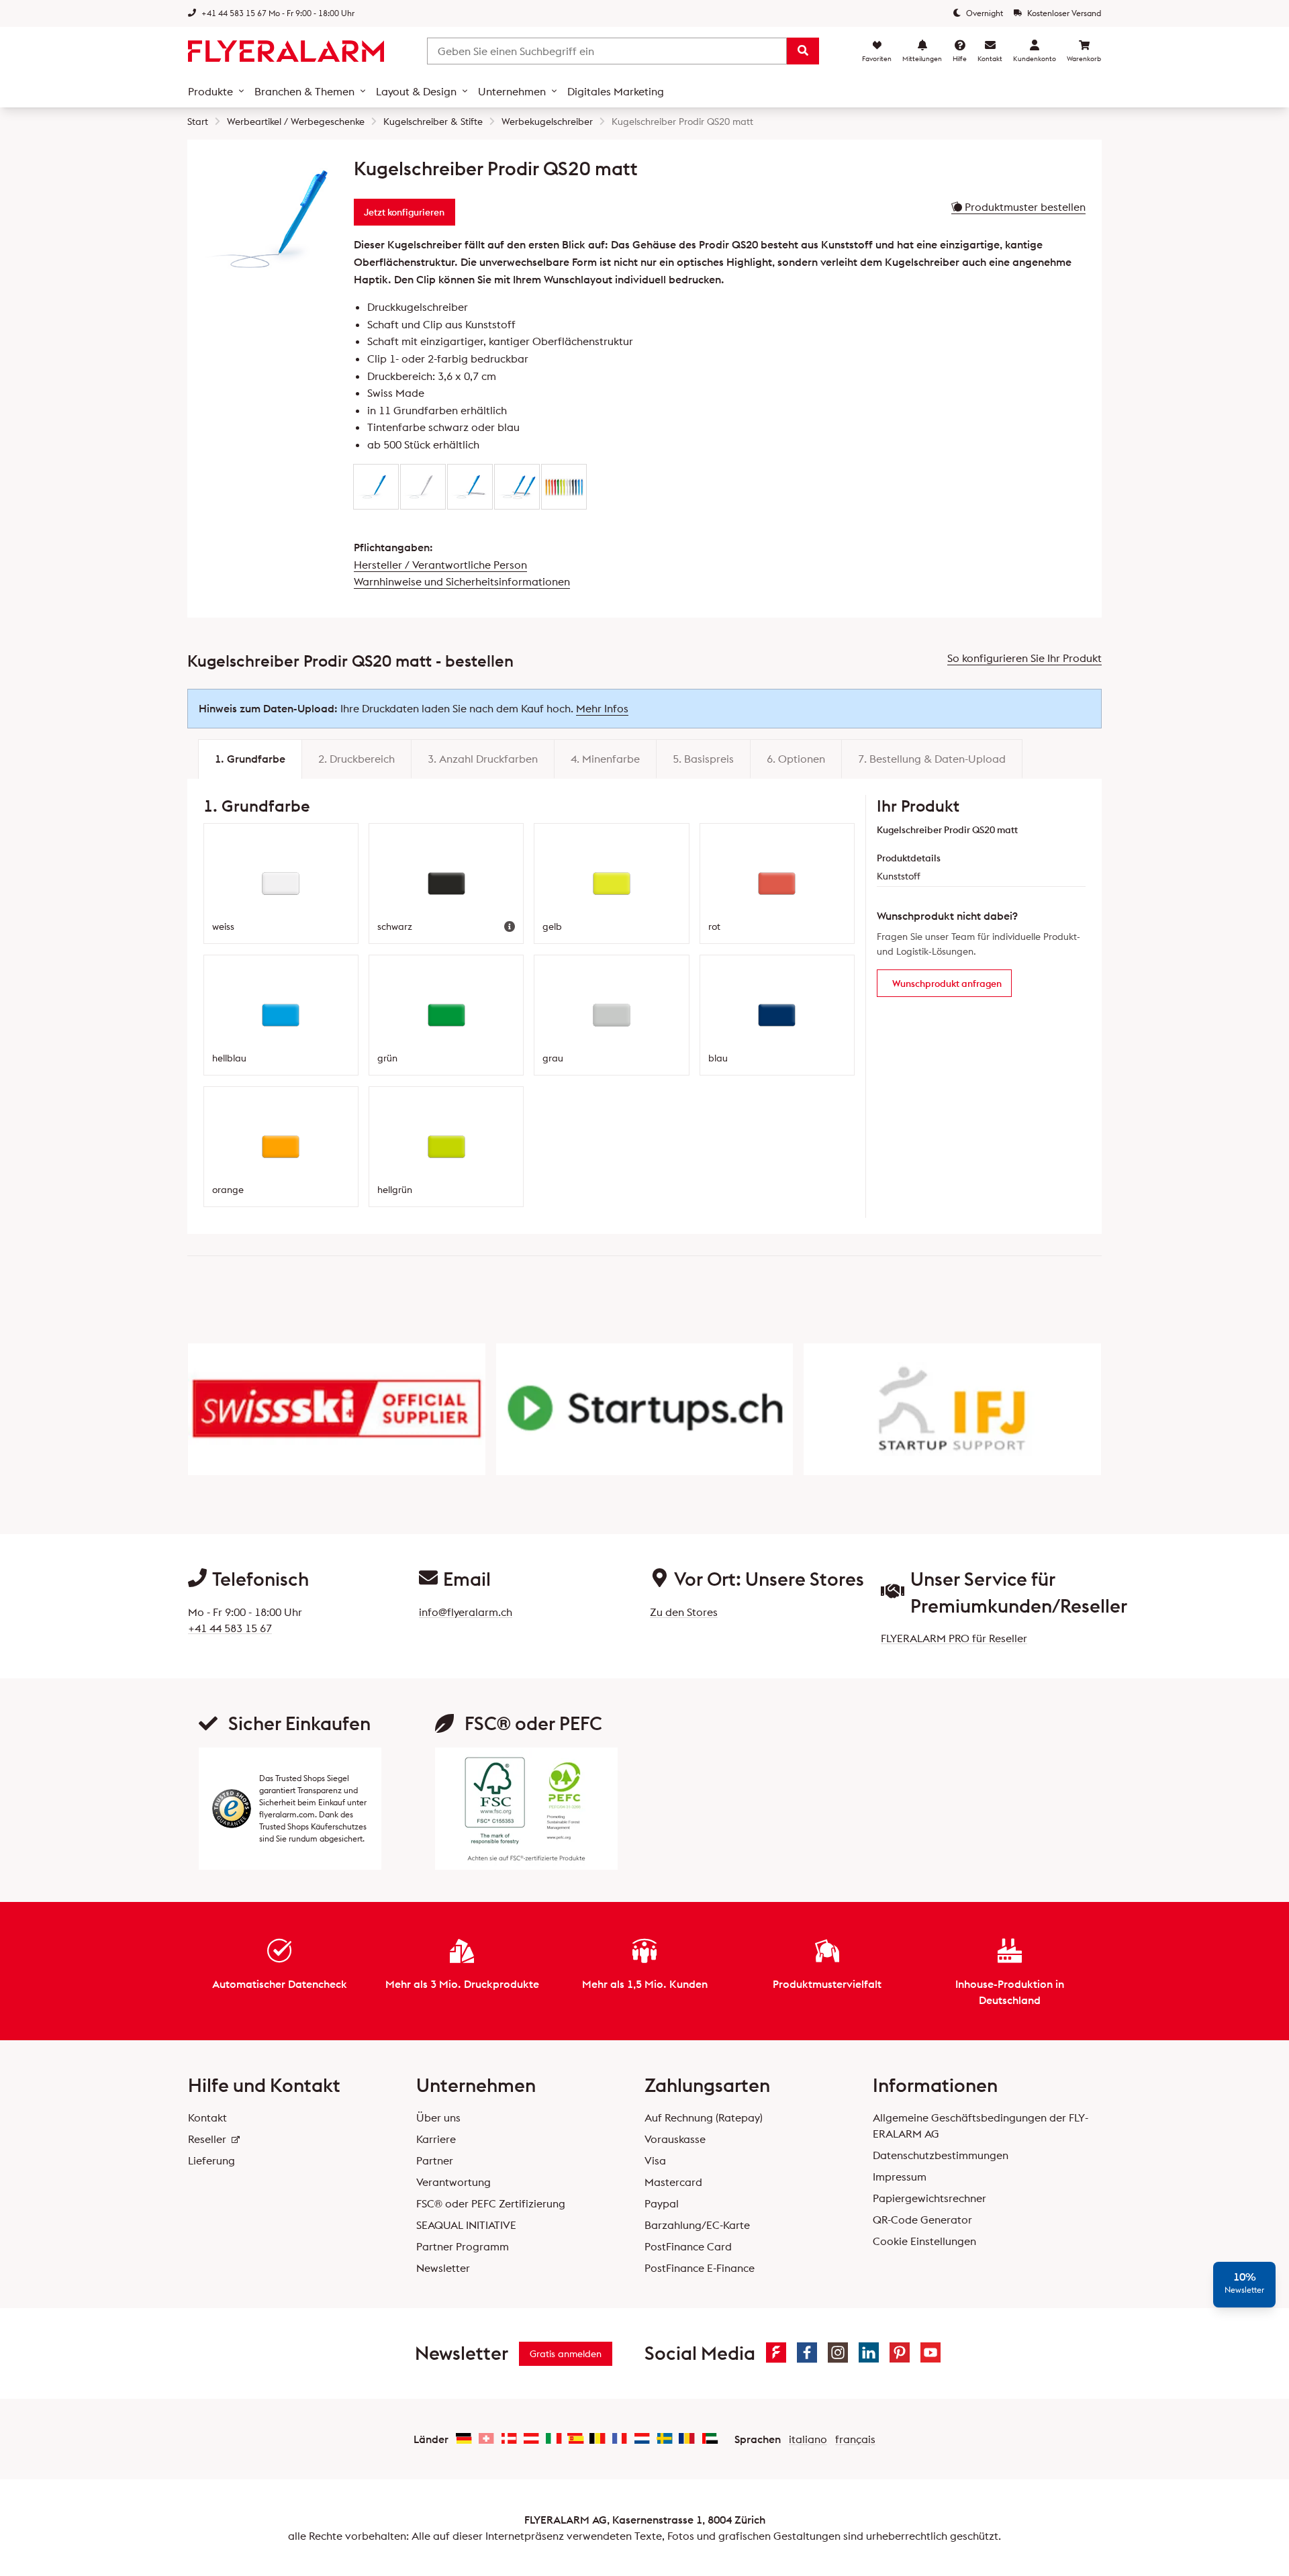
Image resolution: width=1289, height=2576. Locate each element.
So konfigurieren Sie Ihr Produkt (1024, 658)
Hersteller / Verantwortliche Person (440, 565)
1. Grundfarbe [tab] (250, 759)
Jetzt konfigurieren (404, 212)
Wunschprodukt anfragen (947, 984)
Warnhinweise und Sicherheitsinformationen (462, 581)
